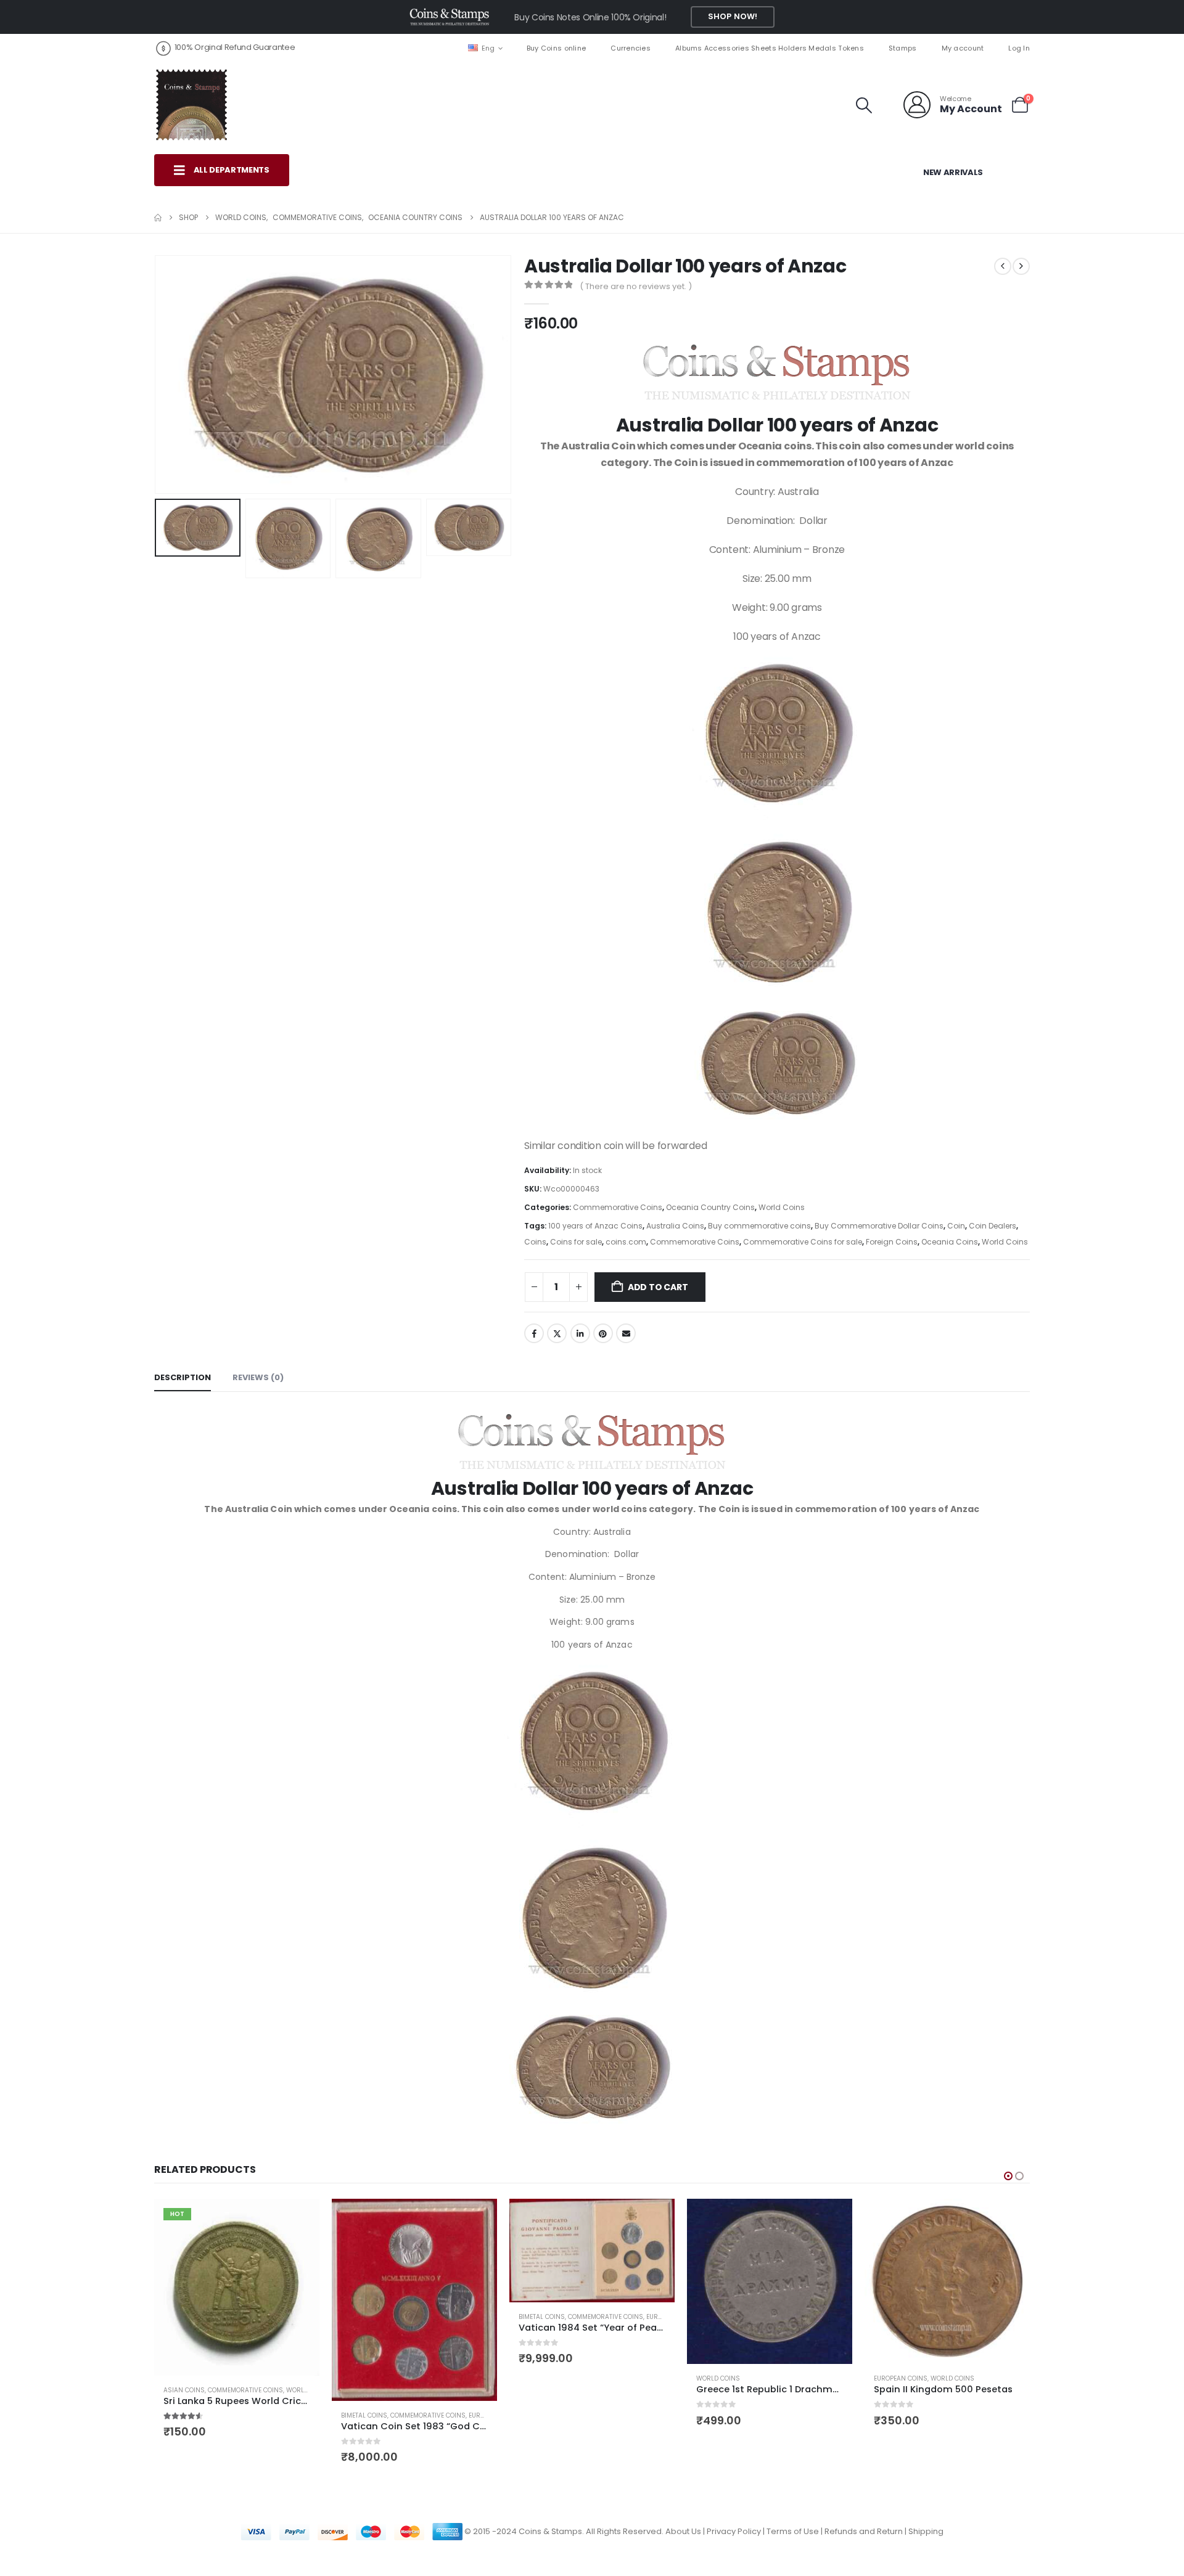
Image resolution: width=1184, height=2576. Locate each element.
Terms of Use (793, 2531)
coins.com (626, 1242)
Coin (956, 1226)
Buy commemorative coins (759, 1226)
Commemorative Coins (618, 1207)
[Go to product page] (414, 2300)
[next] (1021, 266)
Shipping (926, 2531)
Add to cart (658, 1287)
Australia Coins (675, 1226)
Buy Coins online (556, 48)
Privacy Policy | (737, 2531)
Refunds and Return (864, 2531)
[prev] (1003, 266)
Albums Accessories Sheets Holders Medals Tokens (770, 48)
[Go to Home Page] (158, 218)
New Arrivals (953, 172)
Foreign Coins (892, 1242)
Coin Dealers (993, 1226)
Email (626, 1333)
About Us (683, 2531)
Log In (1019, 48)
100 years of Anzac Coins (595, 1226)
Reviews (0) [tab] (258, 1377)
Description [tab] (183, 1377)
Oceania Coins (950, 1242)
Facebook (534, 1333)
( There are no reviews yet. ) (636, 286)
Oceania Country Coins (710, 1207)
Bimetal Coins (364, 2415)
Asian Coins (184, 2390)
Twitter (557, 1333)
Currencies (631, 48)
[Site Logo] (191, 105)
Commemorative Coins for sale (803, 1242)
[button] (864, 105)
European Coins (901, 2378)
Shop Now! (733, 16)
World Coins (782, 1207)
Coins (535, 1242)
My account (963, 48)
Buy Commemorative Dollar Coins (879, 1226)
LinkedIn (580, 1333)
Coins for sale (576, 1242)
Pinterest (603, 1333)
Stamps (903, 48)
